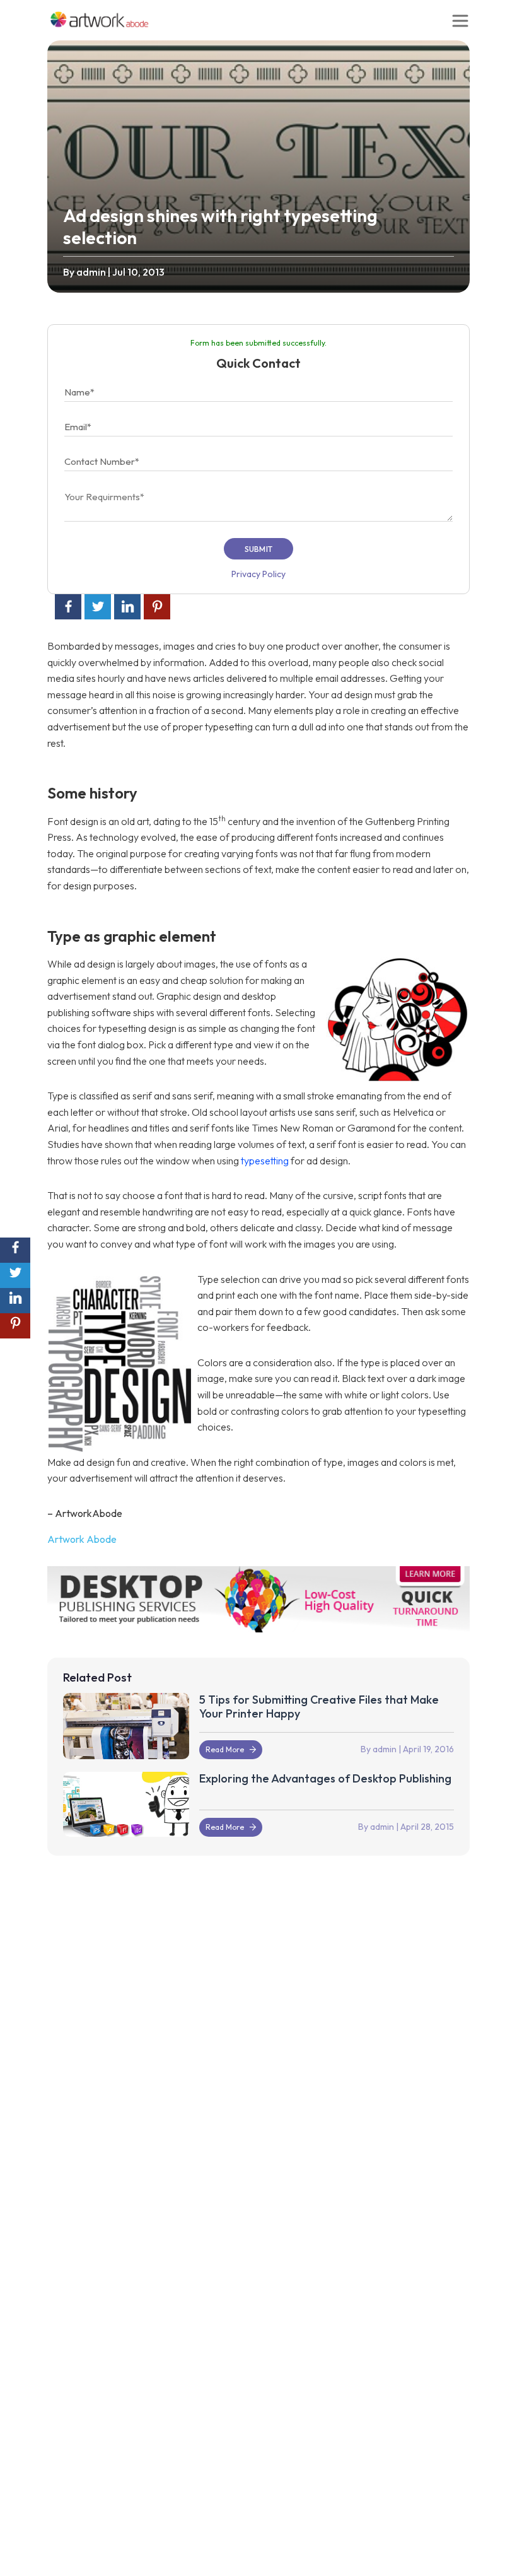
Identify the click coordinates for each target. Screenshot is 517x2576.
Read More (225, 1749)
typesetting (266, 1161)
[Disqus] (258, 2040)
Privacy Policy (258, 574)
